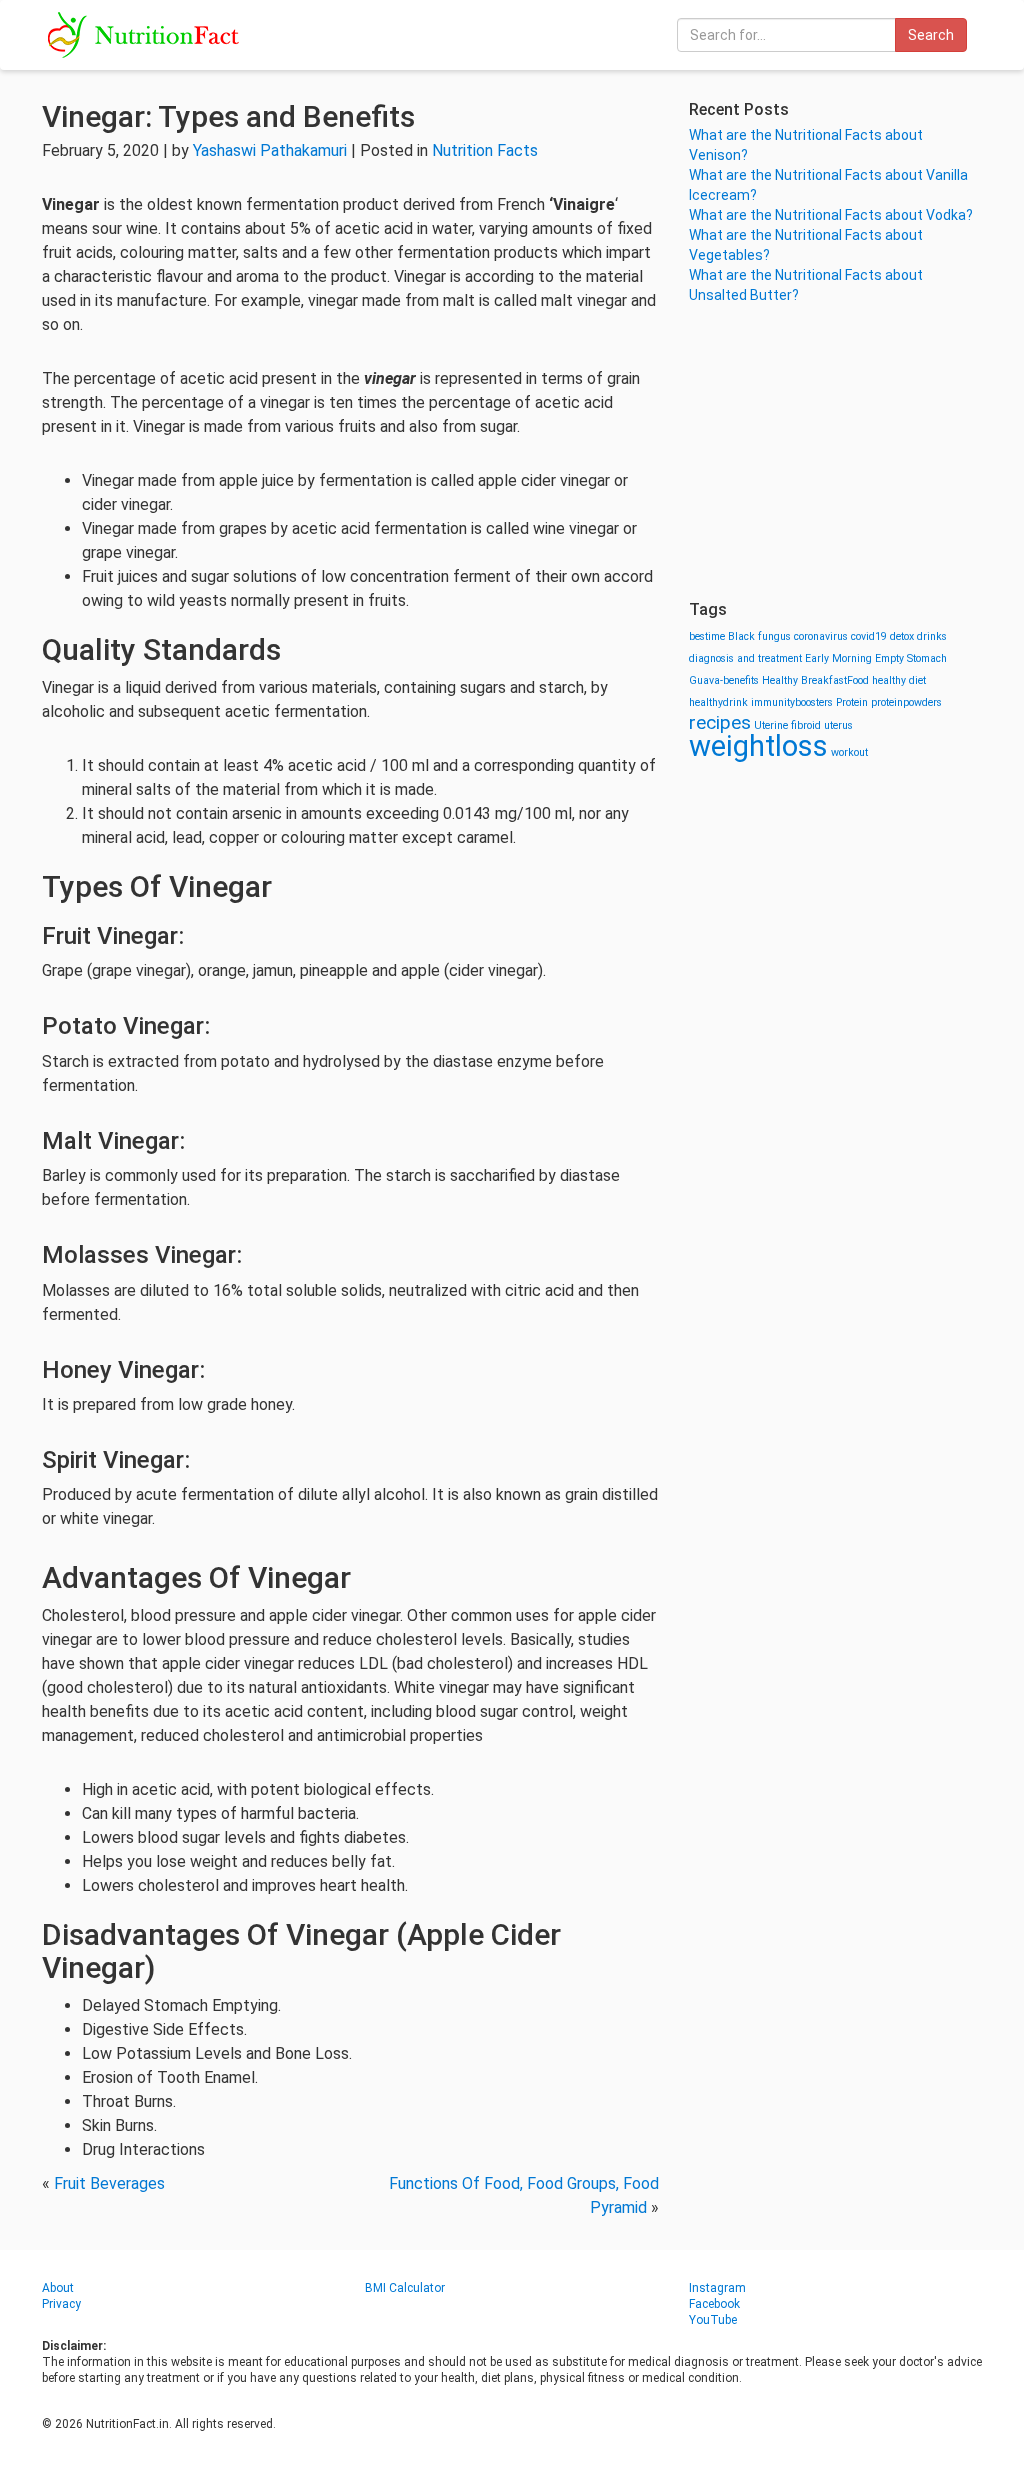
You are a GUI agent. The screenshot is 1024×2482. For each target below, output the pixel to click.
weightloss (758, 746)
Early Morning (838, 658)
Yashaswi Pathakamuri (270, 150)
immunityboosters (792, 702)
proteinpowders (906, 702)
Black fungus (759, 636)
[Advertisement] (835, 450)
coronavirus (821, 636)
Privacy (61, 2304)
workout (849, 752)
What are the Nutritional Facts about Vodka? (831, 215)
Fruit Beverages (109, 2183)
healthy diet (899, 680)
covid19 (869, 636)
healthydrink (718, 702)
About (58, 2288)
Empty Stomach (911, 658)
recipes (720, 722)
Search (931, 35)
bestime (707, 636)
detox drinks (918, 636)
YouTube (713, 2320)
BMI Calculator (405, 2288)
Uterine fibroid (787, 725)
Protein (852, 702)
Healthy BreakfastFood (815, 680)
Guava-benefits (724, 680)
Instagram (717, 2288)
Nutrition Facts (485, 150)
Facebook (714, 2304)
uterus (838, 725)
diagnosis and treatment (745, 658)
